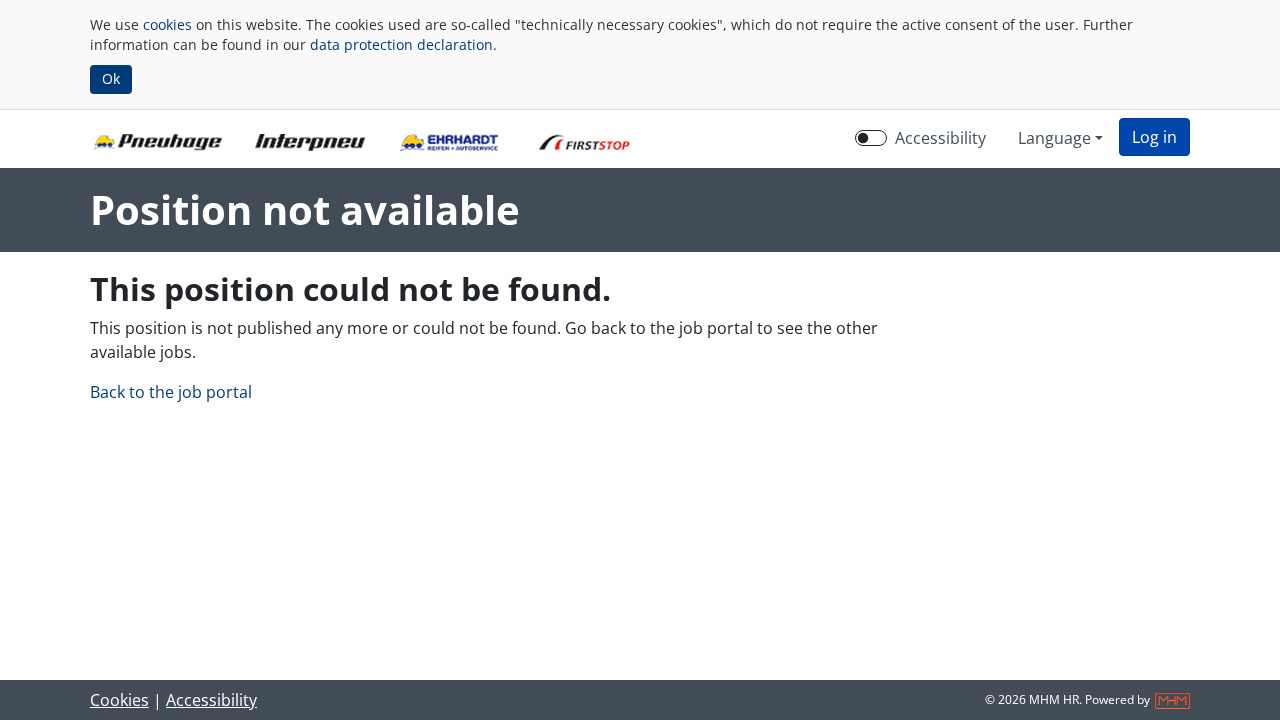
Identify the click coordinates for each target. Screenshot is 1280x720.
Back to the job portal (171, 392)
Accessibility (940, 138)
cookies (167, 24)
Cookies (119, 700)
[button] (1154, 137)
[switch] (871, 138)
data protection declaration (401, 44)
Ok (111, 78)
